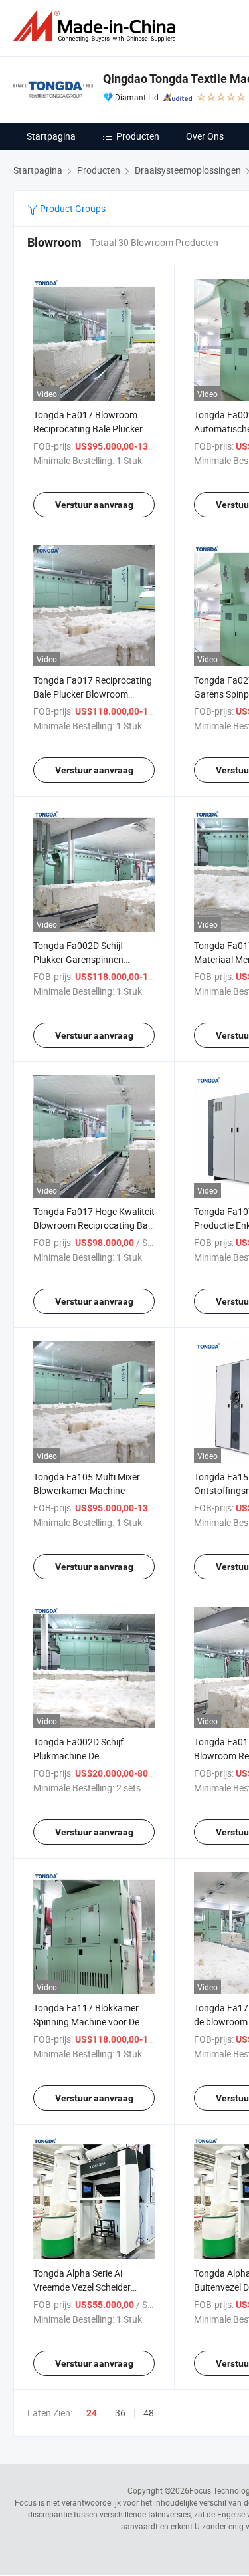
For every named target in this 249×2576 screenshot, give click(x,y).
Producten (138, 136)
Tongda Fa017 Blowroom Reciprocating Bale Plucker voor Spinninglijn (88, 429)
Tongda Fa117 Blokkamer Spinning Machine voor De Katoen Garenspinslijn (86, 2022)
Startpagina (51, 136)
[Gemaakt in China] (97, 26)
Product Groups (72, 208)
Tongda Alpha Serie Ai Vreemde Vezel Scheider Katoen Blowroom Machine (89, 2287)
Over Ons (205, 136)
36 (120, 2413)
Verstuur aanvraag (94, 505)
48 (149, 2413)
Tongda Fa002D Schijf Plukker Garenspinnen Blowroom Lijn (78, 959)
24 (92, 2413)
